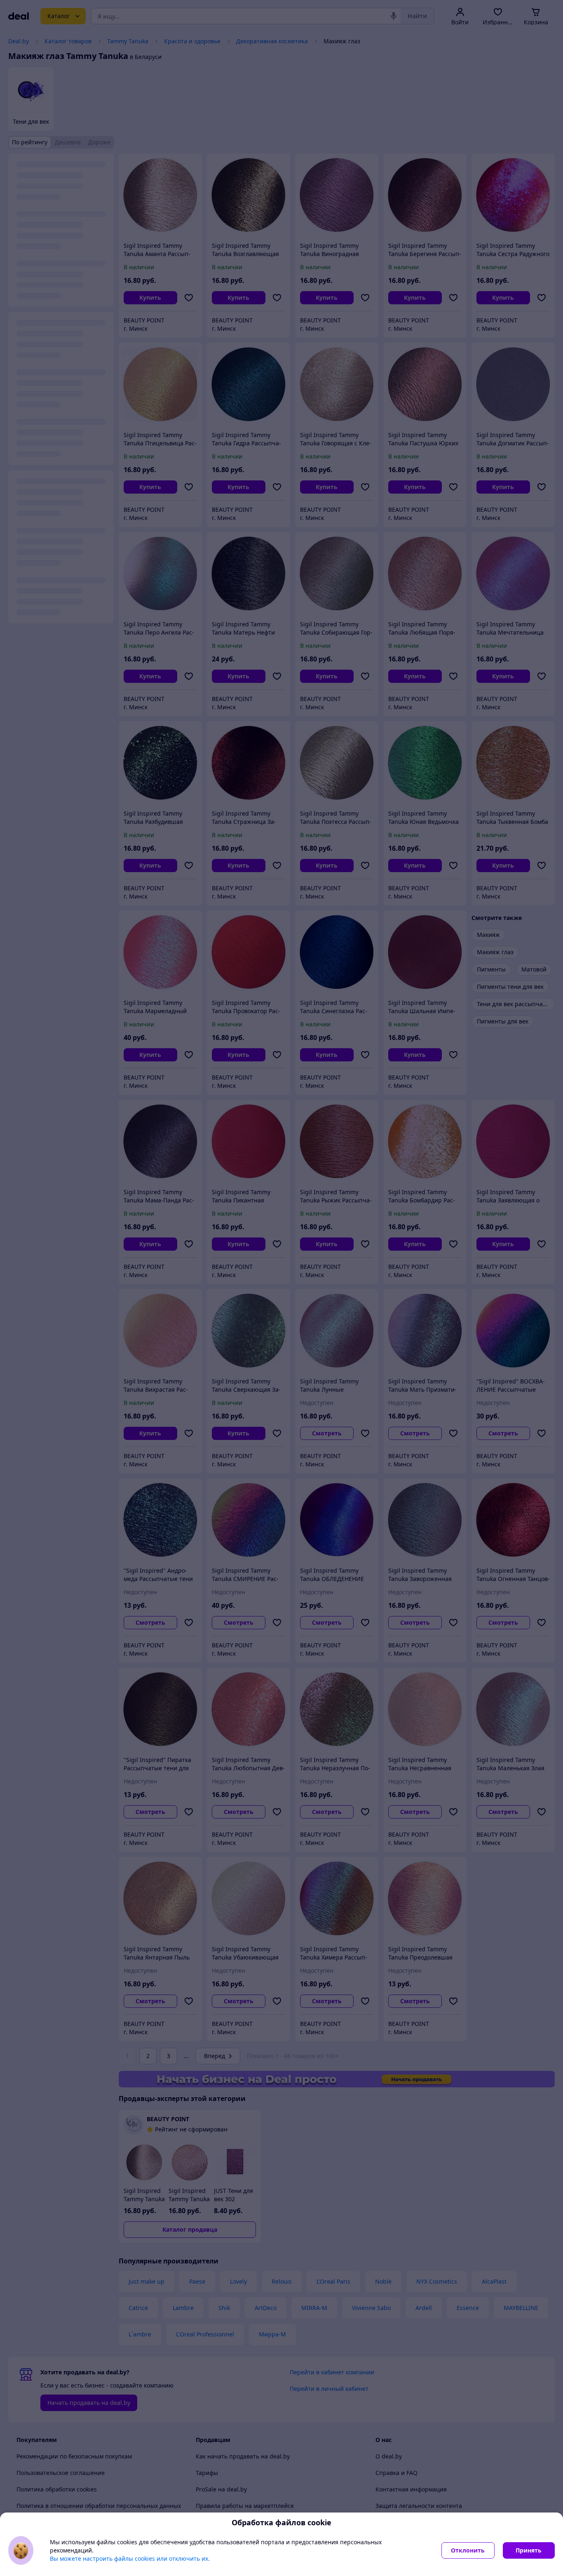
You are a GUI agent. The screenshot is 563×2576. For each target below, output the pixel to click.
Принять (529, 2550)
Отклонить (468, 2550)
